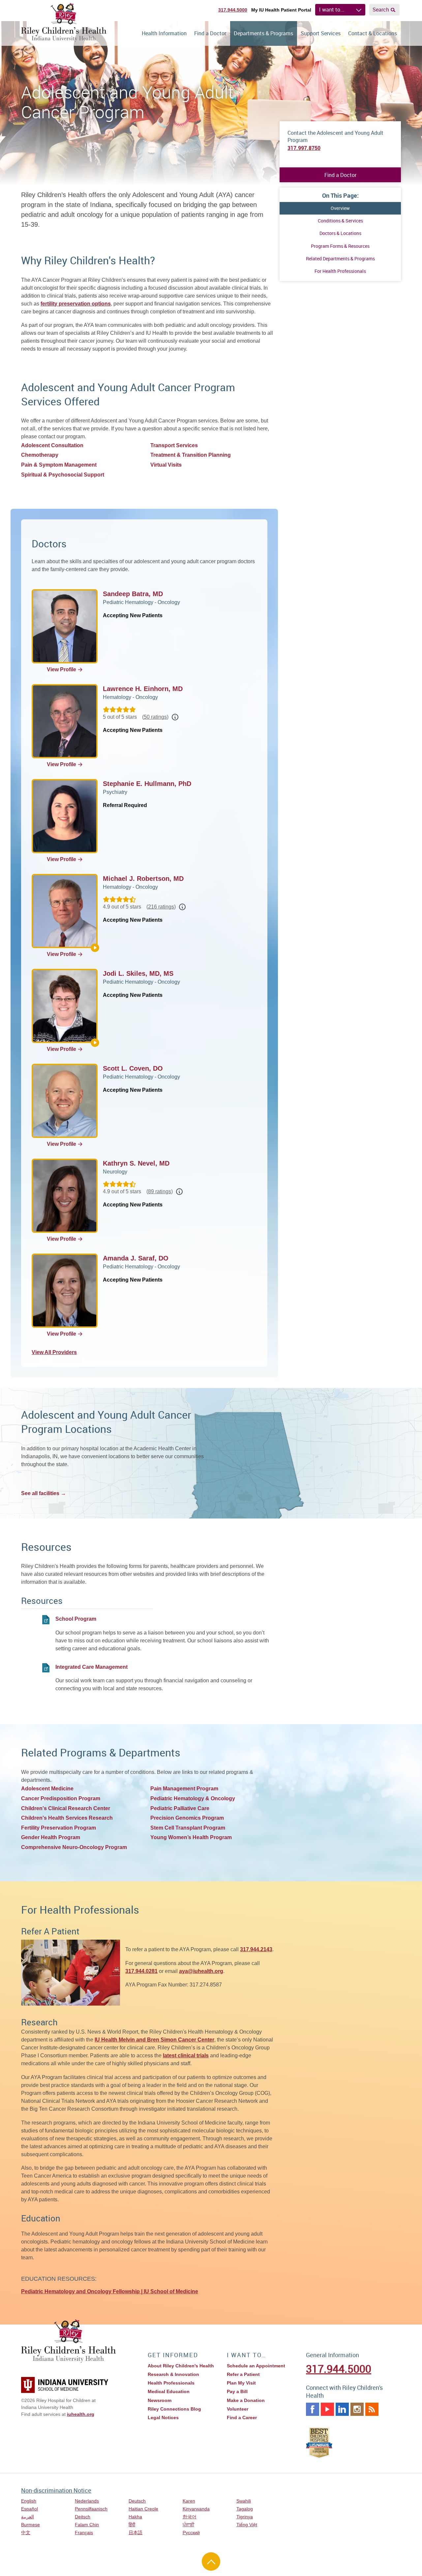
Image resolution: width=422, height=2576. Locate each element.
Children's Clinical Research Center (66, 1808)
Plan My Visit (241, 2383)
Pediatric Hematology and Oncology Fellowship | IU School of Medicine (110, 2291)
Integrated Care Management (91, 1667)
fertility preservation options (76, 304)
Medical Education (169, 2391)
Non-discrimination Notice (56, 2490)
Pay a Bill (237, 2391)
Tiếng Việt (247, 2525)
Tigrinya (245, 2517)
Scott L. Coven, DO (133, 1068)
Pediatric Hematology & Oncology (193, 1798)
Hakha (135, 2517)
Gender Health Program (51, 1837)
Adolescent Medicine (47, 1789)
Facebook (313, 2409)
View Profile (61, 669)
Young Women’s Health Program (191, 1837)
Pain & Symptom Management (59, 465)
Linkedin (342, 2409)
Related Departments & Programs (340, 259)
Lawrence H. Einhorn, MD (143, 689)
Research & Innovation (173, 2374)
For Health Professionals (340, 271)
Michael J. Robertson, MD (143, 879)
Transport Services (174, 445)
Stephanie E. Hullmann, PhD (147, 784)
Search (381, 10)
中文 (26, 2533)
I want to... (332, 10)
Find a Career (242, 2417)
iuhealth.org (81, 2414)
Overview (340, 208)
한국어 (190, 2517)
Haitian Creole (143, 2509)
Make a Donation (246, 2400)
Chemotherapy (40, 455)
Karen (189, 2501)
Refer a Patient (243, 2374)
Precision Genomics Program (187, 1818)
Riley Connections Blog (174, 2409)
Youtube (327, 2409)
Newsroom (160, 2400)
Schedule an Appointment (256, 2366)
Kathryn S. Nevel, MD (136, 1163)
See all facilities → (44, 1493)
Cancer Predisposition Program (61, 1798)
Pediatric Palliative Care (180, 1808)
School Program (76, 1619)
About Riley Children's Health (181, 2366)
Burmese (30, 2525)
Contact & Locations (373, 33)
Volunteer (238, 2409)
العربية (28, 2517)
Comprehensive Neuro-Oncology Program (74, 1847)
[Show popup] (175, 717)
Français (84, 2533)
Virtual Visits (166, 465)
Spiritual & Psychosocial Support (63, 475)
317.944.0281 (141, 1971)
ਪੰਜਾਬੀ (188, 2525)
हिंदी (132, 2525)
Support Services (321, 33)
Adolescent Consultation (52, 445)
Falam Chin (87, 2525)
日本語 (136, 2533)
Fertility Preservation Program (59, 1828)
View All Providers (54, 1352)
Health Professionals (171, 2383)
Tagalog (245, 2509)
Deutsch (137, 2501)
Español (30, 2509)
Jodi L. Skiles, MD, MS (138, 973)
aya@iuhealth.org (201, 1971)
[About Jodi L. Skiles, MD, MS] (95, 1043)
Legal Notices (163, 2417)
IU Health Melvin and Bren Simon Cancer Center (154, 2040)
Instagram (357, 2409)
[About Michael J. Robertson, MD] (95, 948)
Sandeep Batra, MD (133, 594)
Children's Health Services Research (67, 1818)
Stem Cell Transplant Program (188, 1828)
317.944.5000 (233, 10)
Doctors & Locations (340, 233)
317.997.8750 (304, 148)
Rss (372, 2409)
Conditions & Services (340, 221)
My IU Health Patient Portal (281, 10)
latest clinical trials (186, 2055)
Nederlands (87, 2501)
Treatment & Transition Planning (191, 455)
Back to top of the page (211, 2562)
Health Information (164, 33)
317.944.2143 (256, 1949)
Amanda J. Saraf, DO (136, 1258)
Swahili (244, 2501)
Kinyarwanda (196, 2509)
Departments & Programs (263, 33)
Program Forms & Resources (340, 246)
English (29, 2501)
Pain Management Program (184, 1789)
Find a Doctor (210, 33)
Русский (191, 2533)
